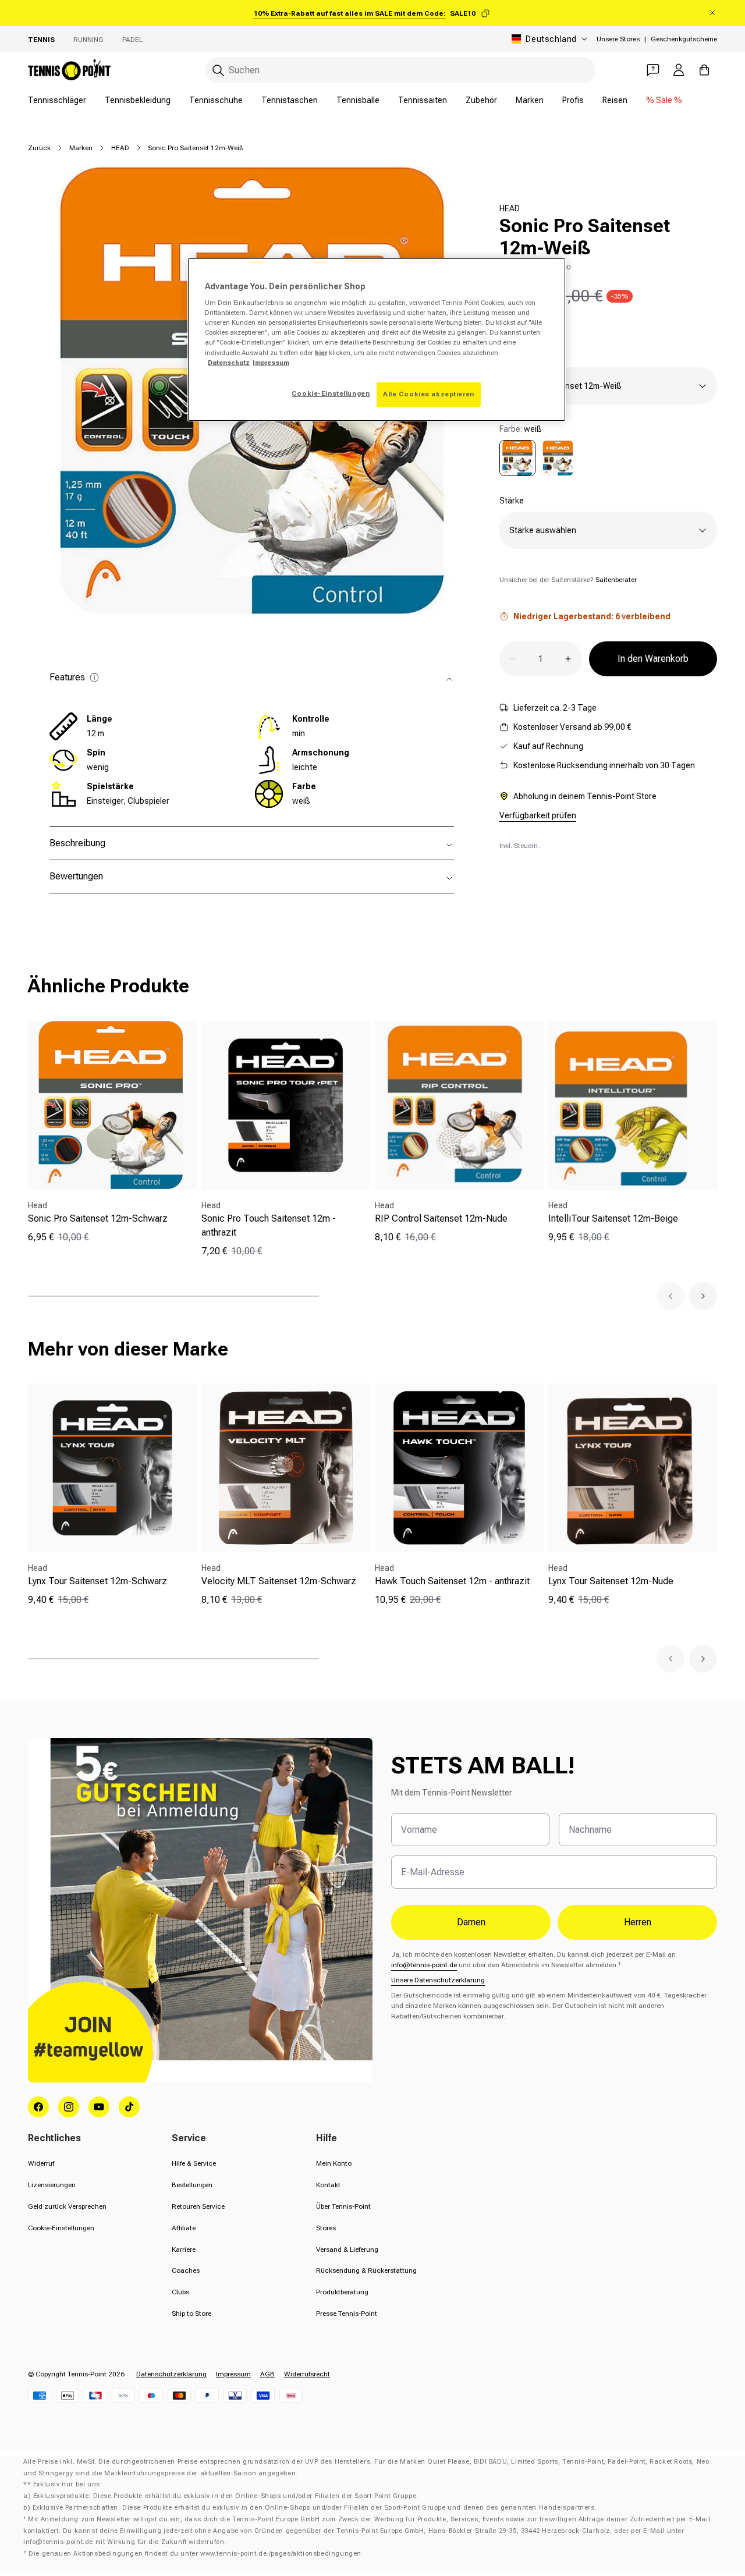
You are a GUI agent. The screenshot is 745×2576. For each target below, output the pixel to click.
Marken (530, 100)
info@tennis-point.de (424, 1965)
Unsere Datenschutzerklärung (438, 1980)
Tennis (41, 40)
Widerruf (41, 2163)
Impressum (233, 2374)
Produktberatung (342, 2292)
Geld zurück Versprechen (67, 2206)
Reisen (615, 100)
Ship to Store (191, 2314)
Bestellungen (192, 2185)
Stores (326, 2228)
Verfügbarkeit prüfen (538, 815)
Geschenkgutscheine (684, 39)
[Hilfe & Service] (653, 70)
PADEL (132, 40)
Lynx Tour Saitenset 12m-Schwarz (97, 1581)
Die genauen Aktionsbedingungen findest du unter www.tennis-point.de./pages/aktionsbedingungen (195, 2554)
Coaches (186, 2270)
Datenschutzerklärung (171, 2374)
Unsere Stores (618, 39)
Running (88, 40)
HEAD (120, 148)
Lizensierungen (52, 2185)
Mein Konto (334, 2163)
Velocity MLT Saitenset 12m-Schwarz (279, 1581)
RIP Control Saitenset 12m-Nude (441, 1218)
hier (321, 353)
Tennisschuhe (216, 100)
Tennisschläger (57, 100)
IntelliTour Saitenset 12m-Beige (613, 1218)
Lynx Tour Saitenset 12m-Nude (611, 1581)
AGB (267, 2374)
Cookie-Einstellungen (61, 2228)
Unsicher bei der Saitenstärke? (568, 580)
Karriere (184, 2249)
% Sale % (664, 100)
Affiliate (184, 2228)
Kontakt (328, 2185)
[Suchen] (218, 70)
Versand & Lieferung (347, 2249)
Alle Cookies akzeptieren (429, 394)
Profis (573, 100)
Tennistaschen (290, 100)
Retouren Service (198, 2206)
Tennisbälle (358, 100)
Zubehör (481, 100)
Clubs (180, 2292)
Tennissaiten (423, 100)
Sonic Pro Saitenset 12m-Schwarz (98, 1218)
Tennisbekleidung (138, 100)
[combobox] (400, 70)
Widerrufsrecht (307, 2374)
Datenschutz (229, 363)
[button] (670, 1296)
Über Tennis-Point (343, 2206)
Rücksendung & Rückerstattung (366, 2270)
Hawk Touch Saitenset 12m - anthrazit (452, 1581)
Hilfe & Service (194, 2163)
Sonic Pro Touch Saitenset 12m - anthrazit (269, 1225)
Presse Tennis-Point (347, 2314)
